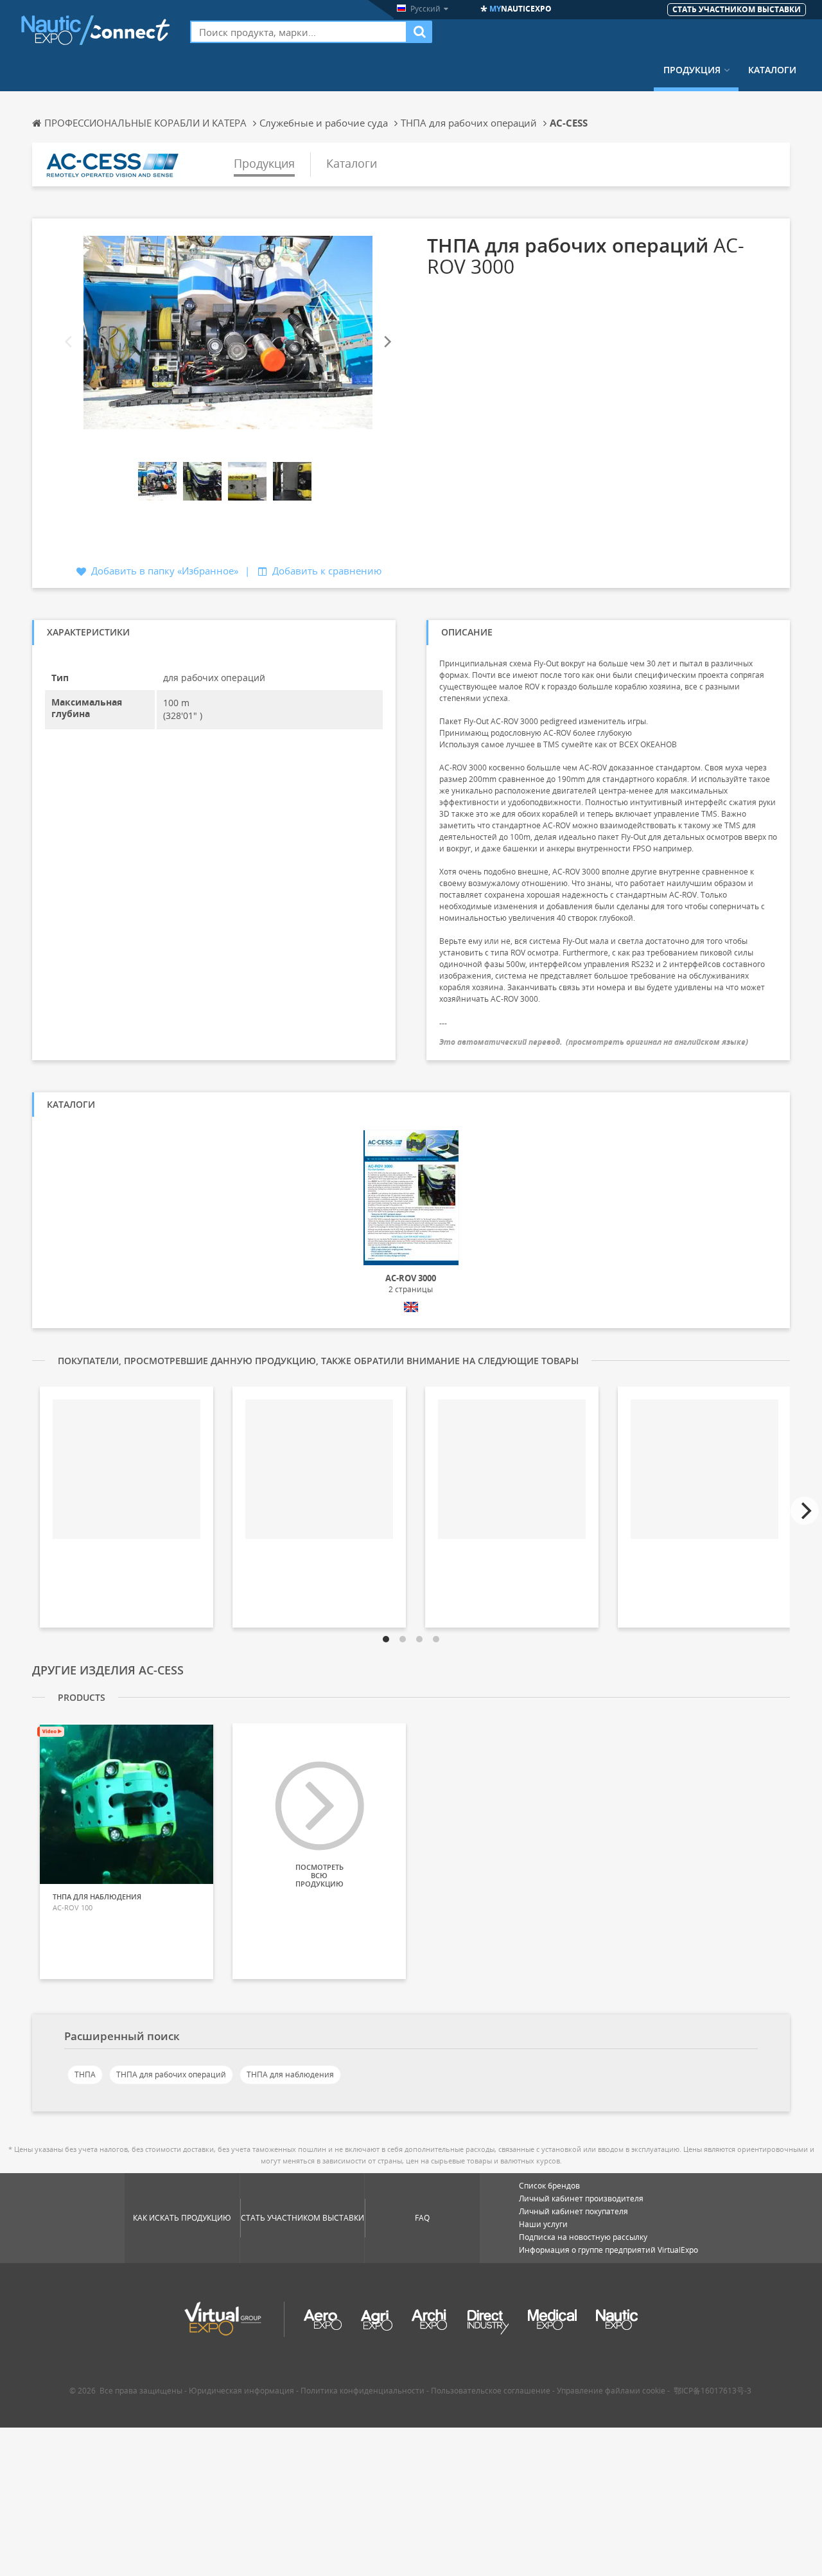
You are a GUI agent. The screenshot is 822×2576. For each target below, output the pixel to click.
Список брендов (549, 2186)
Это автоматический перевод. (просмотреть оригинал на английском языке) (594, 1042)
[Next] (387, 342)
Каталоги (772, 70)
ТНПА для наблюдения (290, 2074)
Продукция (692, 70)
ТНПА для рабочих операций (171, 2074)
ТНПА (85, 2074)
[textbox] (299, 32)
